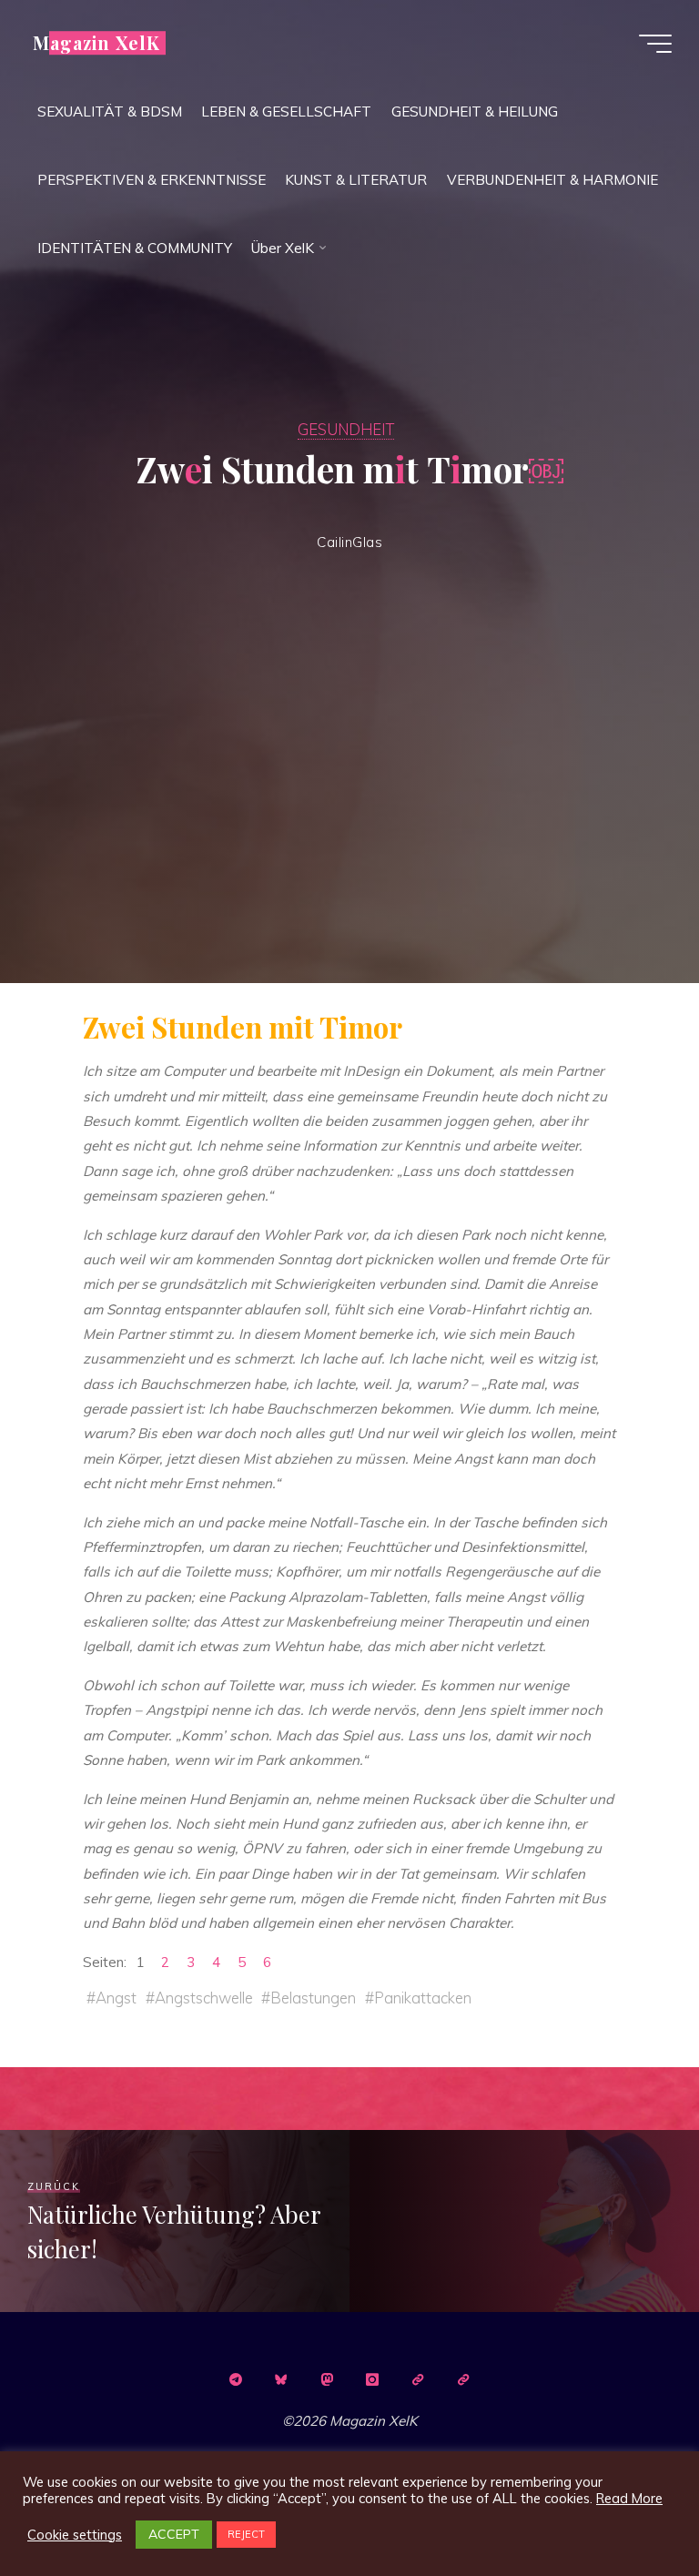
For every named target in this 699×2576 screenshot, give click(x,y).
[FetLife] (418, 2379)
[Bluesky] (281, 2379)
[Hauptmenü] (655, 44)
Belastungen (314, 1998)
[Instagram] (372, 2379)
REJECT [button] (246, 2534)
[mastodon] (327, 2379)
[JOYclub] (463, 2379)
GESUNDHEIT (346, 429)
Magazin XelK (96, 43)
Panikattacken (424, 1998)
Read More (629, 2499)
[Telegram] (236, 2379)
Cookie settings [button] (75, 2535)
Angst (116, 1998)
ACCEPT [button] (174, 2534)
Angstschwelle (204, 1998)
